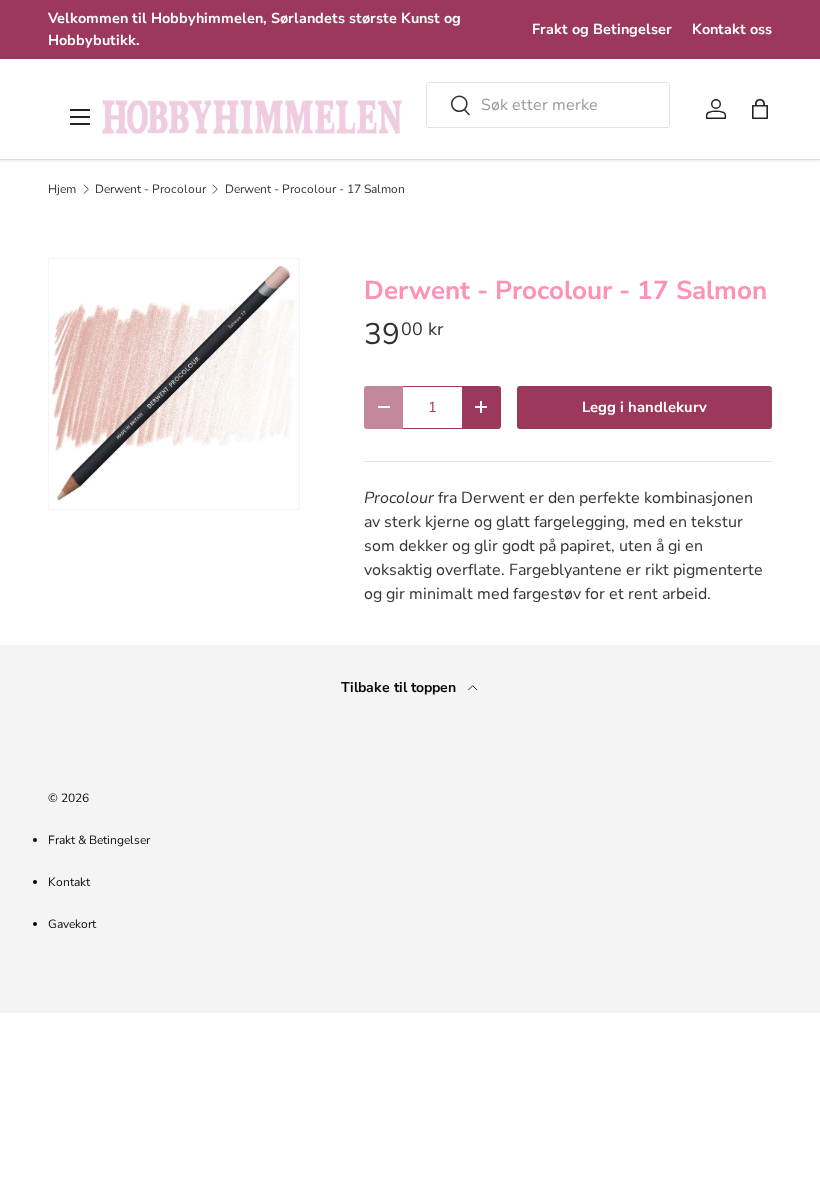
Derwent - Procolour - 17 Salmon (315, 189)
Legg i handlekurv (644, 407)
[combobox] (548, 105)
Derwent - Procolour (150, 189)
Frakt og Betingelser (602, 29)
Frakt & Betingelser (99, 840)
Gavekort (72, 924)
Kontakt (69, 882)
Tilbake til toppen (400, 687)
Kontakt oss (732, 29)
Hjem (62, 189)
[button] (760, 109)
